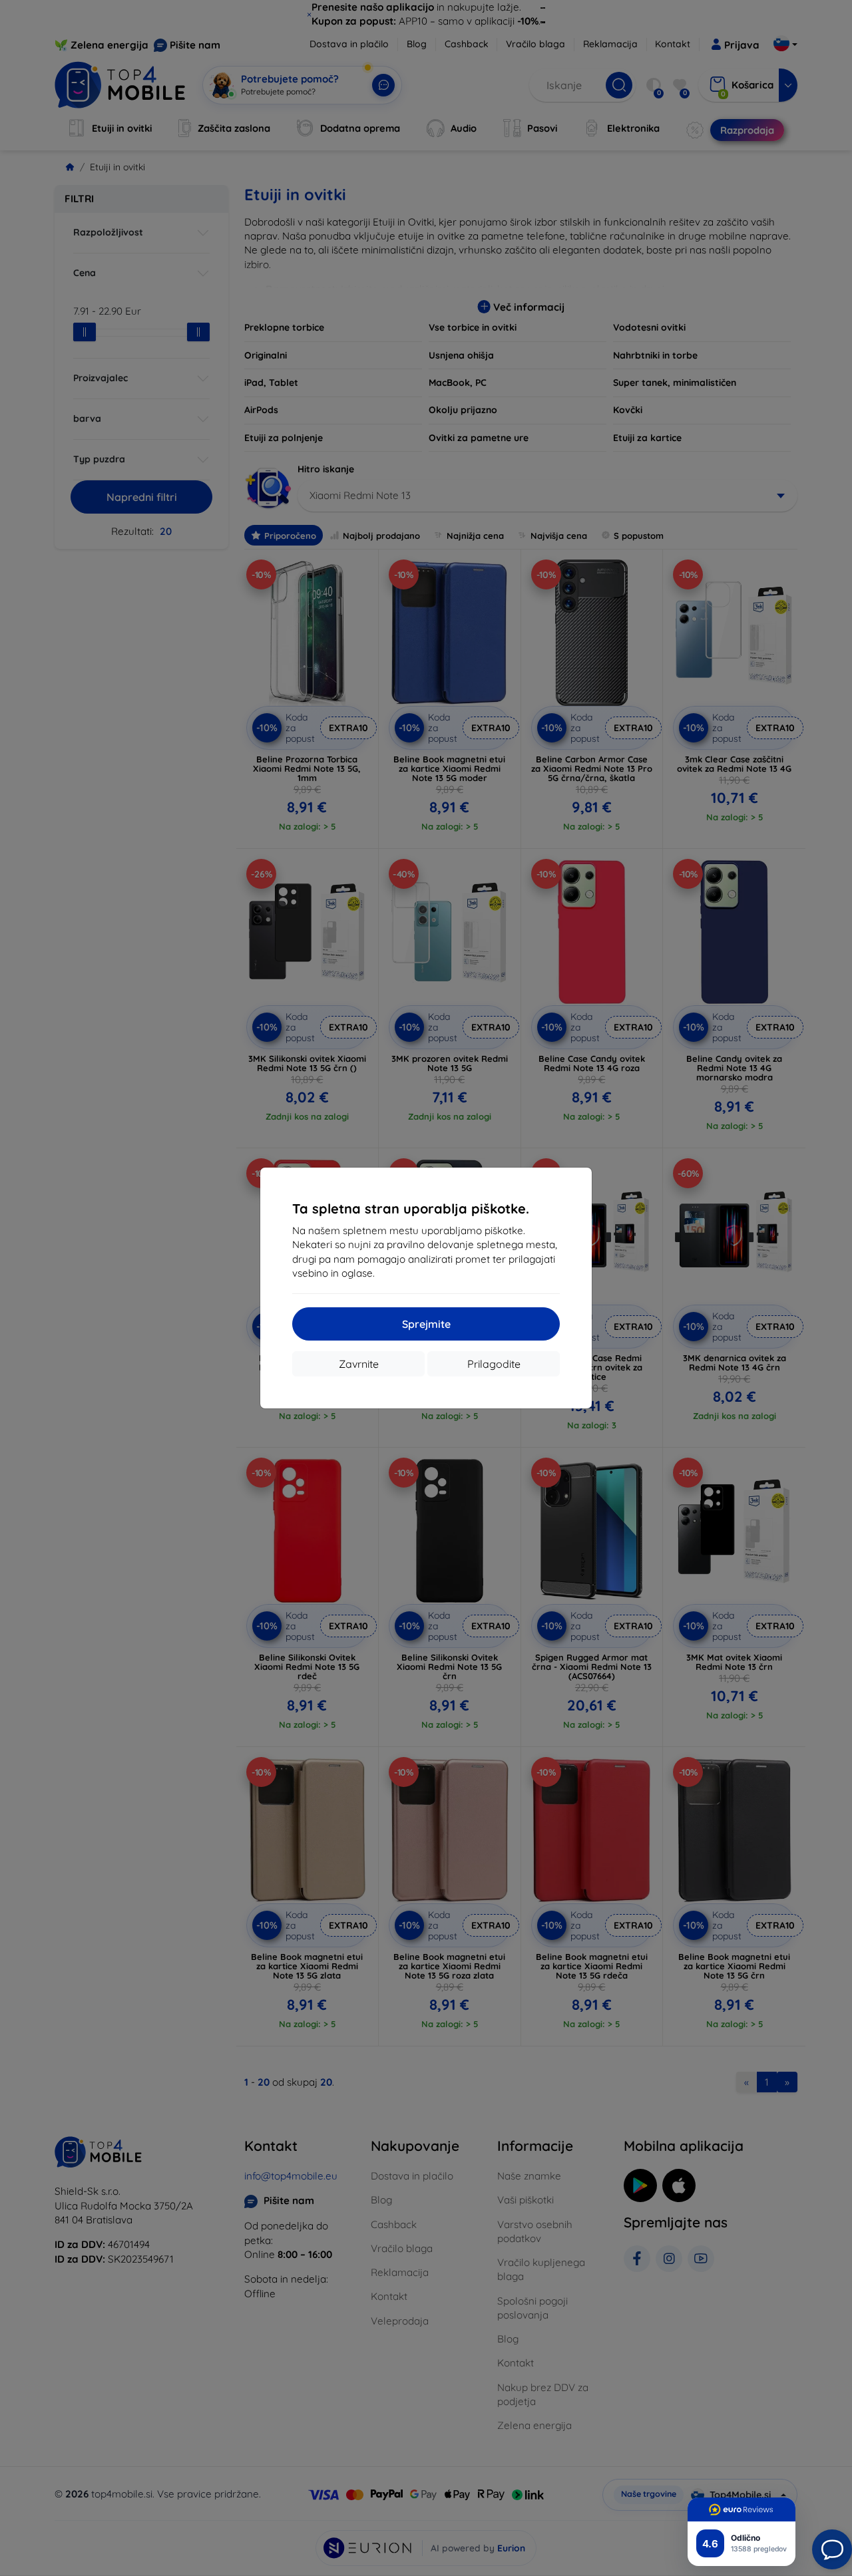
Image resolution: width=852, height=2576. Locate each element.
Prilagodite (494, 1364)
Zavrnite (359, 1364)
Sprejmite (426, 1324)
